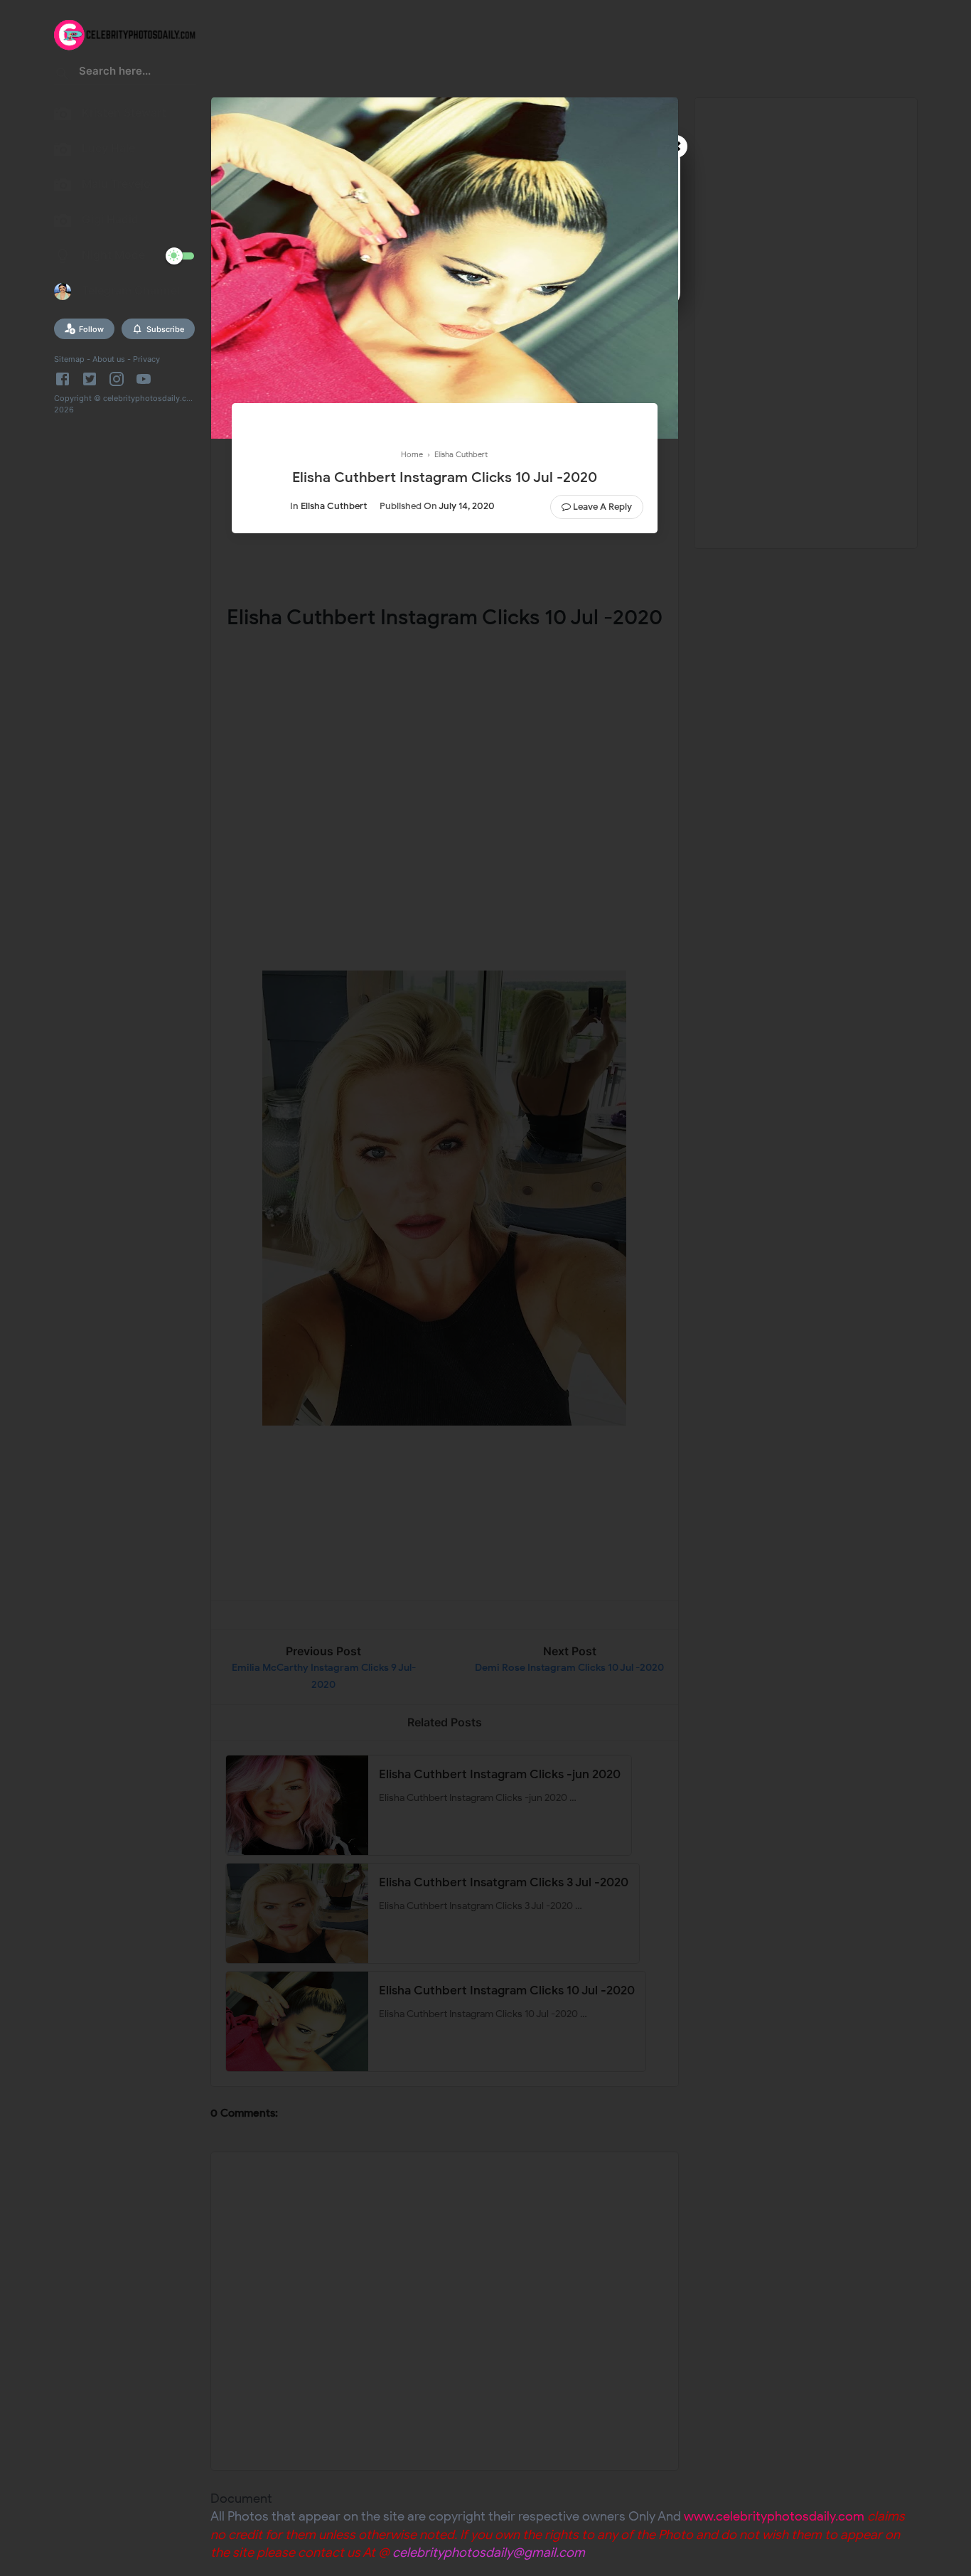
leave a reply (602, 507)
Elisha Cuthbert (334, 506)
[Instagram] (117, 379)
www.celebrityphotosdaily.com (774, 2516)
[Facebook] (65, 379)
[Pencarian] (63, 76)
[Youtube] (144, 379)
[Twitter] (90, 379)
